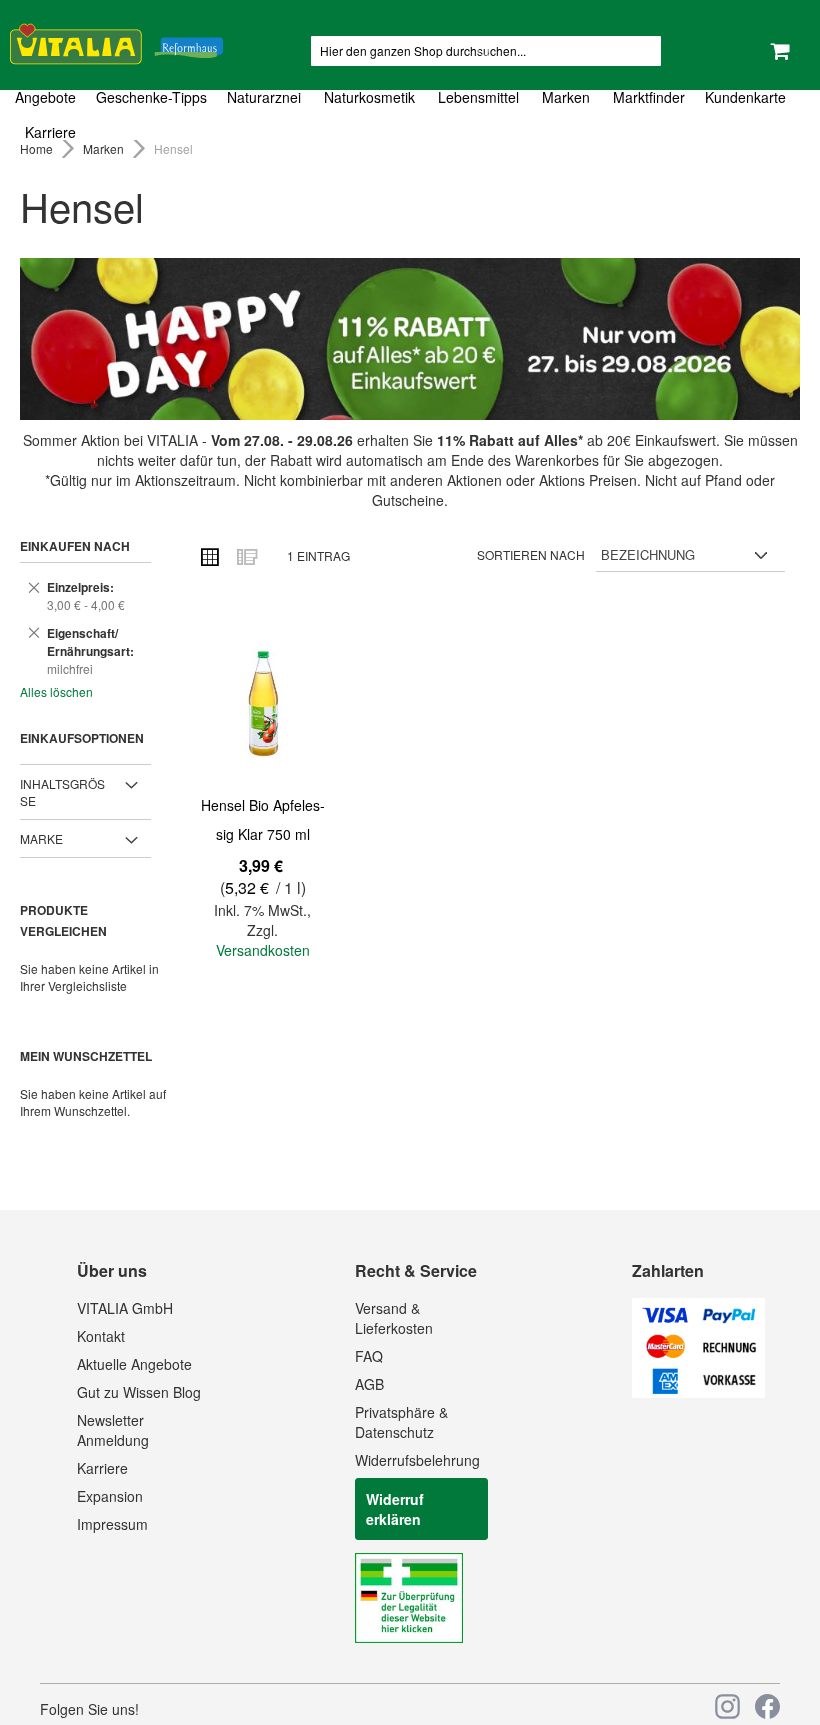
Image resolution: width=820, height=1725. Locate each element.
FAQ (369, 1356)
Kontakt (101, 1336)
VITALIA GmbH (125, 1308)
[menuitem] (50, 97)
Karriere (102, 1468)
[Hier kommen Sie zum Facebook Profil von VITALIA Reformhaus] (767, 1706)
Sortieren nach (531, 554)
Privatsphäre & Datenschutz (401, 1422)
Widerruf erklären (395, 1509)
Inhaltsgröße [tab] (62, 792)
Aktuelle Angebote (134, 1364)
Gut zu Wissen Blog (139, 1392)
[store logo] (116, 40)
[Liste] (246, 556)
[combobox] (486, 51)
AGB (369, 1384)
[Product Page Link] (263, 704)
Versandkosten (263, 950)
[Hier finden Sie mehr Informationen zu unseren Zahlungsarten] (698, 1392)
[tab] (410, 115)
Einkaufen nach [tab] (75, 546)
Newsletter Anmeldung (113, 1430)
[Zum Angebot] (410, 339)
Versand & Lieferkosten (394, 1318)
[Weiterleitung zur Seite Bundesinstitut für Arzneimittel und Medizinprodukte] (409, 1637)
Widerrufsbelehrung (417, 1460)
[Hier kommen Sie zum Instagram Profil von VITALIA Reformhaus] (727, 1706)
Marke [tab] (41, 838)
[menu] (410, 115)
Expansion (110, 1496)
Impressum (112, 1524)
